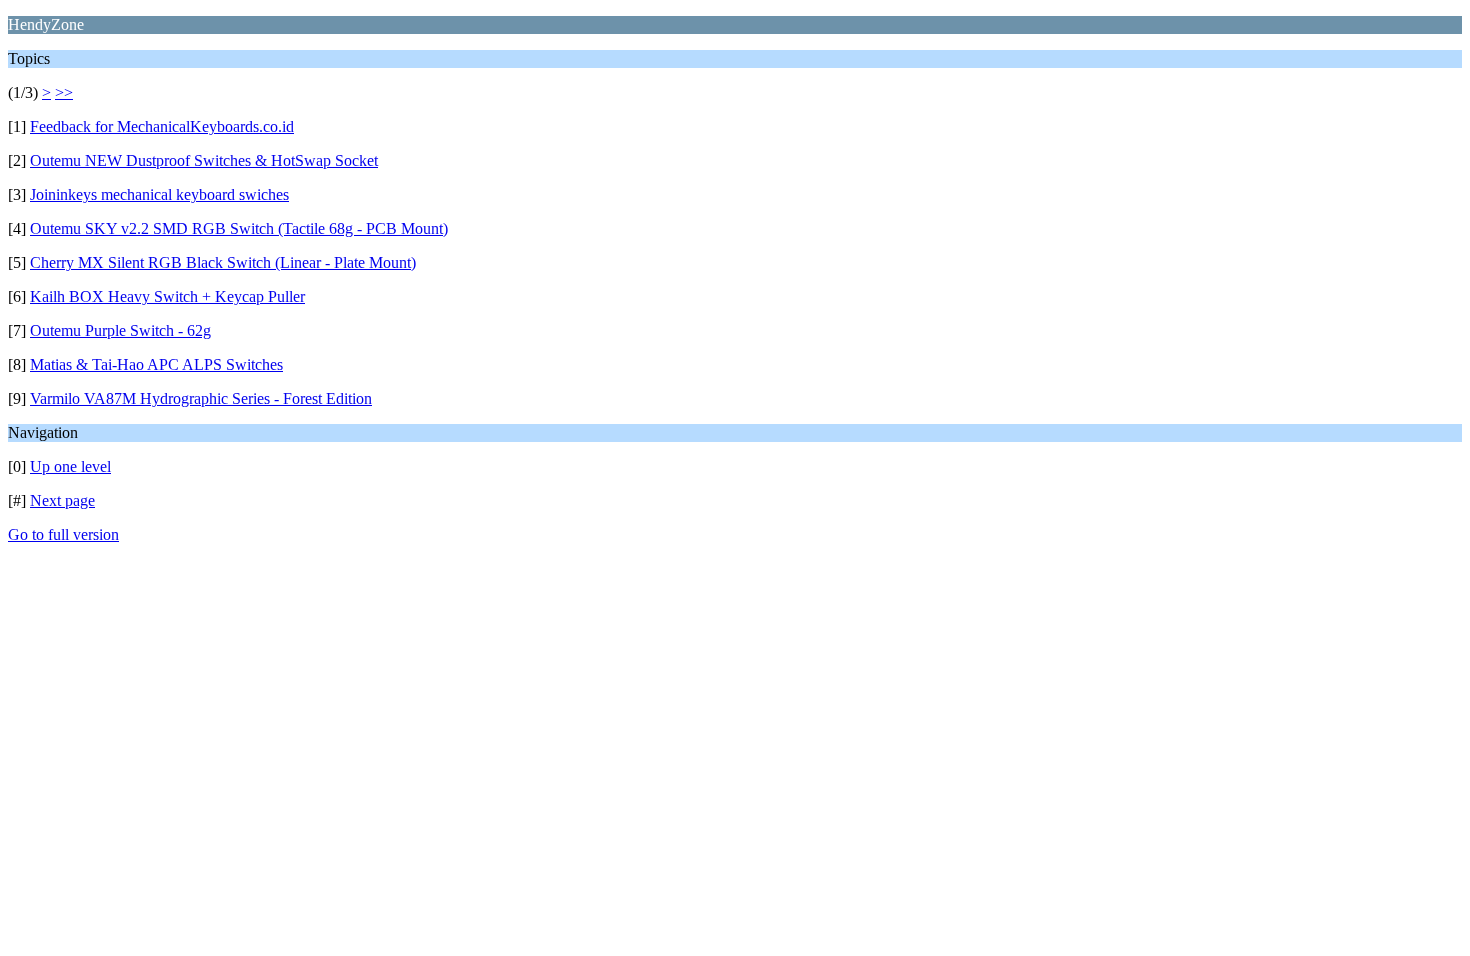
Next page (62, 500)
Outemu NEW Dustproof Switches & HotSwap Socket (204, 160)
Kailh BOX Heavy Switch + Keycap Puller (167, 296)
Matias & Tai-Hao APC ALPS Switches (156, 364)
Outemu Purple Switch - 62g (120, 330)
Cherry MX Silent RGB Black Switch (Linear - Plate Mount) (223, 262)
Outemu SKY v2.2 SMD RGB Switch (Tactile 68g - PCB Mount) (239, 228)
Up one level (70, 466)
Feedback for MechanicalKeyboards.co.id (162, 126)
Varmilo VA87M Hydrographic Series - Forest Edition (201, 398)
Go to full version (63, 534)
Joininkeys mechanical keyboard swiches (159, 194)
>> (64, 92)
